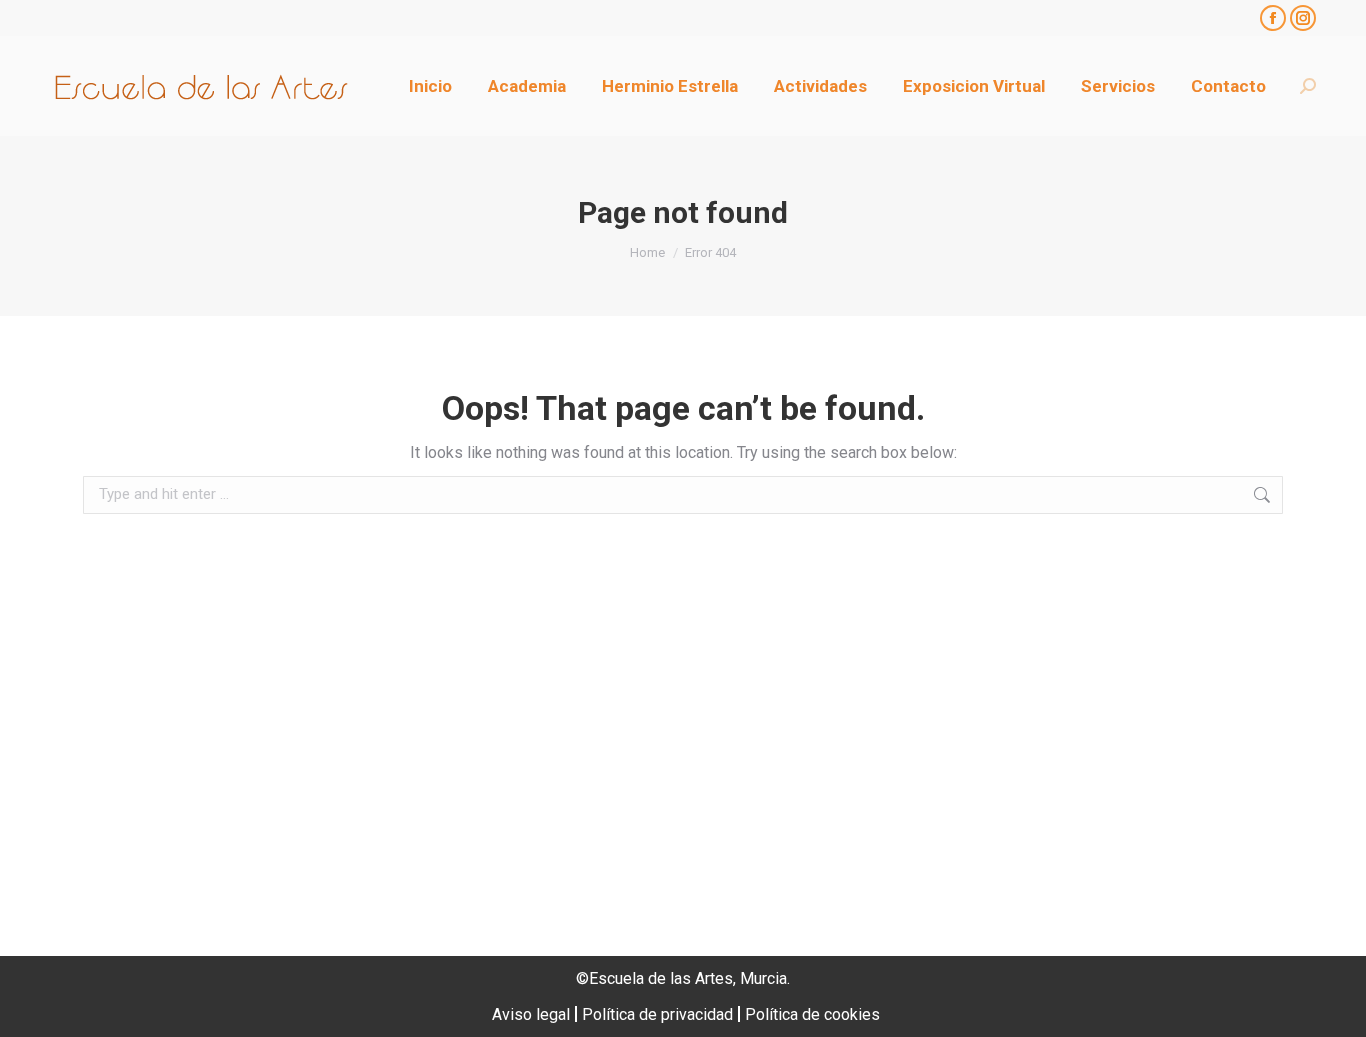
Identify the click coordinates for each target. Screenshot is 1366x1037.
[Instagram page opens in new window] (1303, 18)
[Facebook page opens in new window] (1273, 18)
